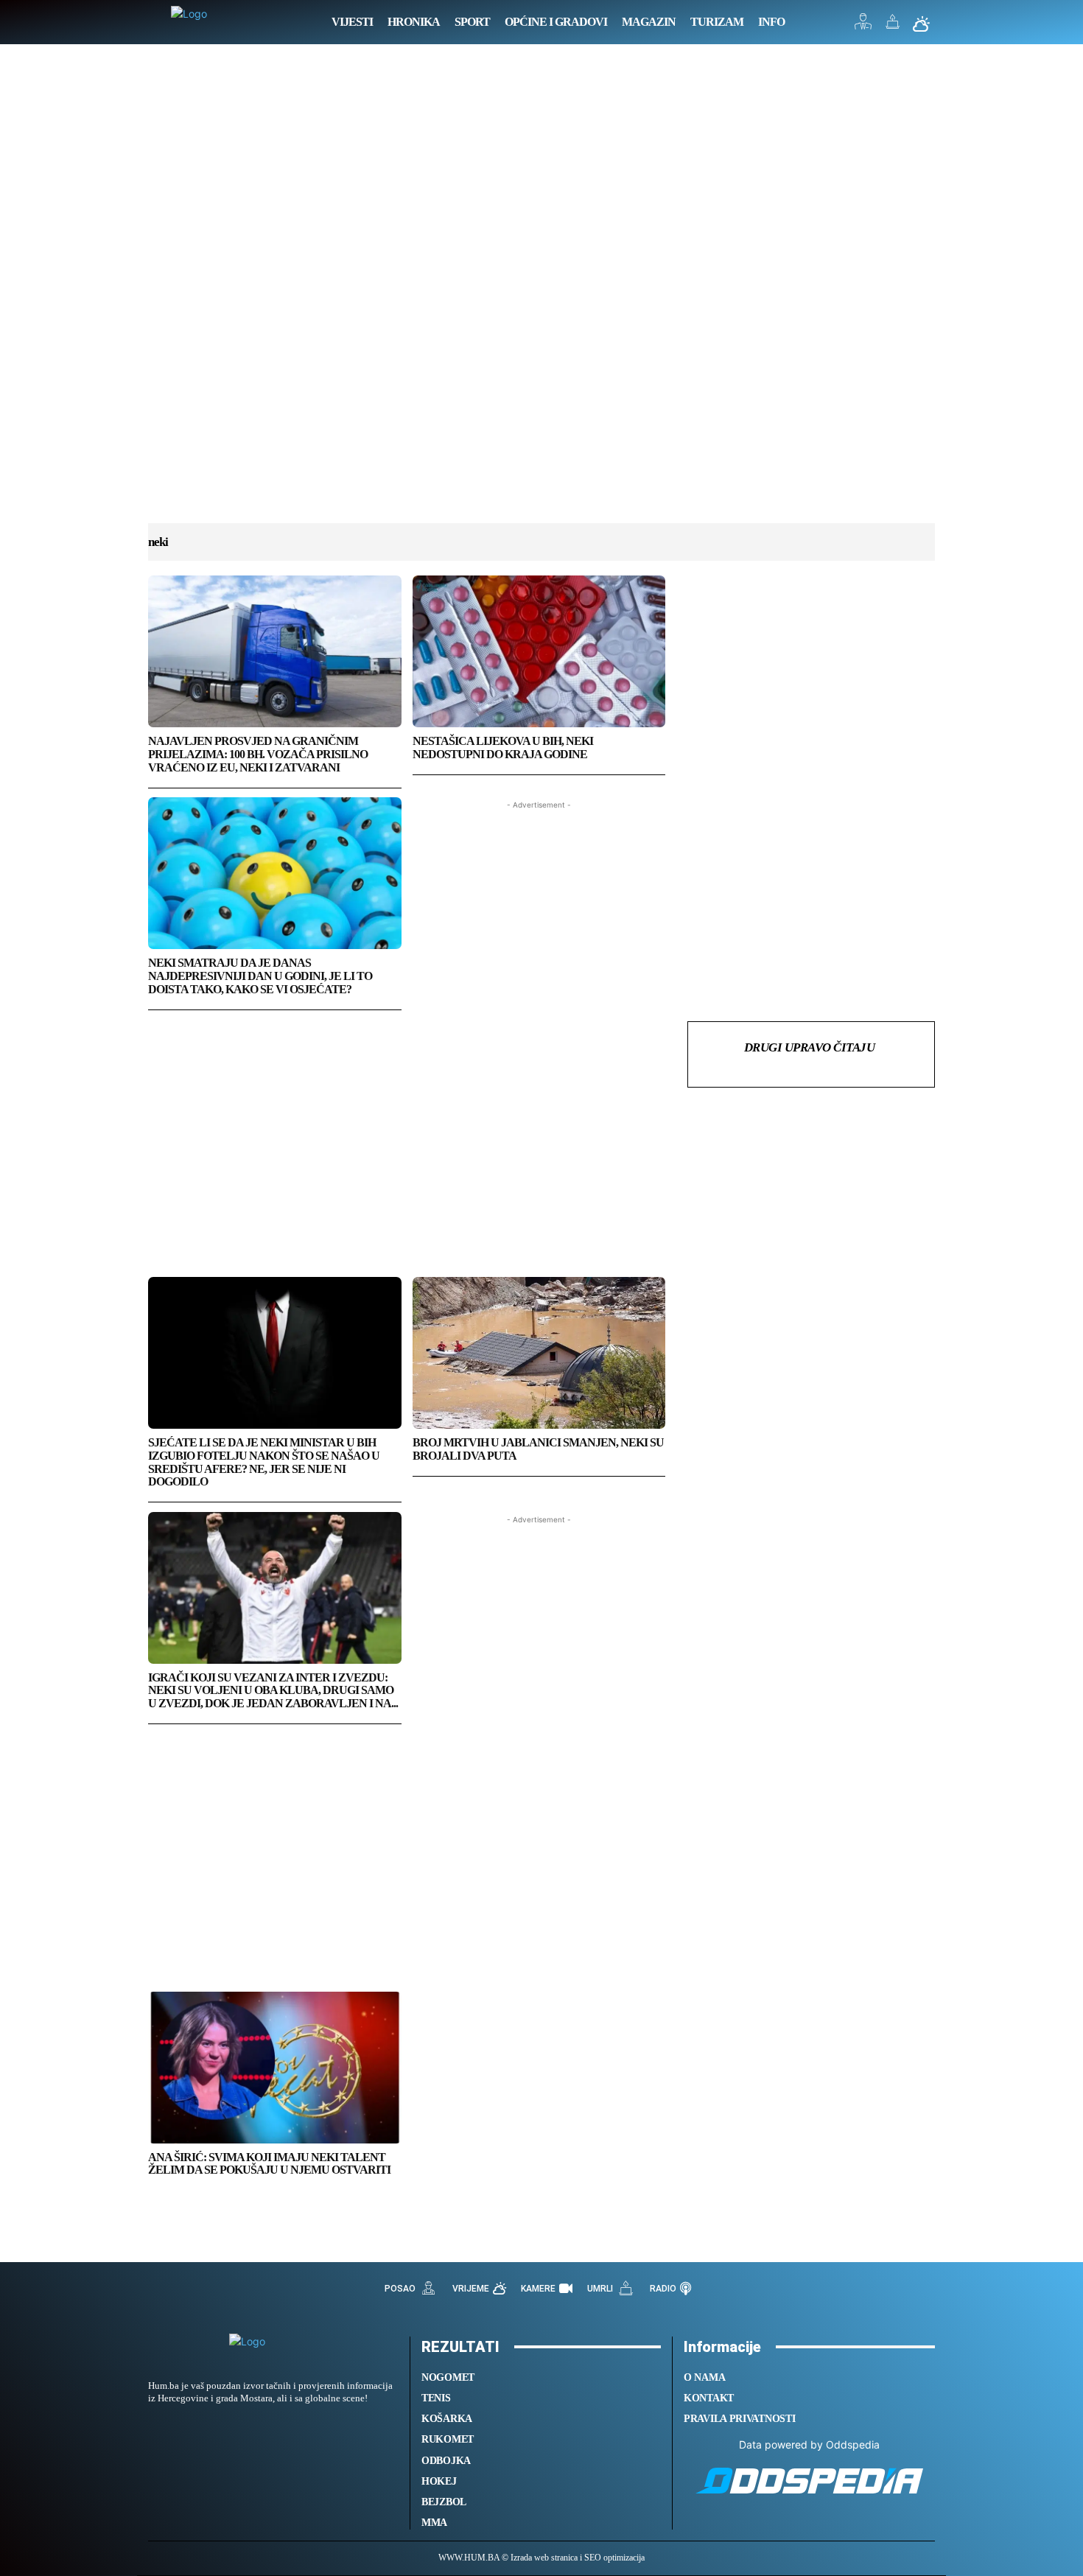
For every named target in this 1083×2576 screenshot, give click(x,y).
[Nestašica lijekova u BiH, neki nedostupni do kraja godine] (539, 651)
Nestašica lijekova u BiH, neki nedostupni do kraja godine (503, 748)
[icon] (863, 25)
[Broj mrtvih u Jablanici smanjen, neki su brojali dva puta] (539, 1353)
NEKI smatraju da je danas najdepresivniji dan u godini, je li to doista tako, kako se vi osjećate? (260, 976)
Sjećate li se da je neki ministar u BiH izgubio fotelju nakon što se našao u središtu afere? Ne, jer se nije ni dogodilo (264, 1462)
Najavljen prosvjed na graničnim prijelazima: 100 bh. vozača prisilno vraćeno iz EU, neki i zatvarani (258, 754)
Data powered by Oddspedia (809, 2444)
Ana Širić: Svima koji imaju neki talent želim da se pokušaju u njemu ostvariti (269, 2164)
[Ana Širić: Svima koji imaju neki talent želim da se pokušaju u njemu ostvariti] (275, 2068)
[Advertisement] (541, 298)
